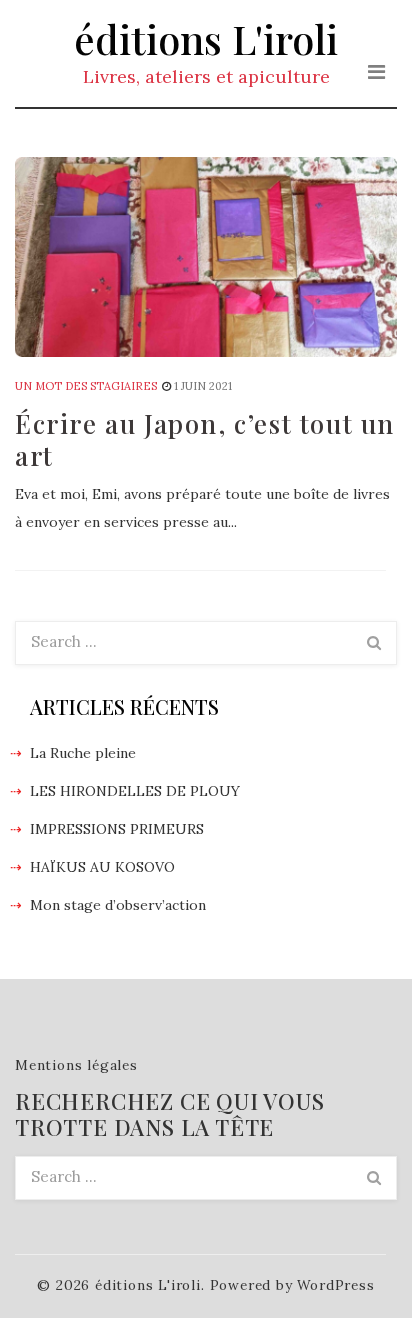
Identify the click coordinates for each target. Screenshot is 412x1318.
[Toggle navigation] (376, 72)
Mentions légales (76, 1065)
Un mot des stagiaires (86, 386)
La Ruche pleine (83, 753)
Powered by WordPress (292, 1285)
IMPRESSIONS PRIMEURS (117, 829)
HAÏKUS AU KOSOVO (102, 867)
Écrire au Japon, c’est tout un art (205, 440)
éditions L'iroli (206, 38)
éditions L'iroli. (150, 1285)
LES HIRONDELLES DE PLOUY (135, 791)
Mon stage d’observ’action (118, 905)
